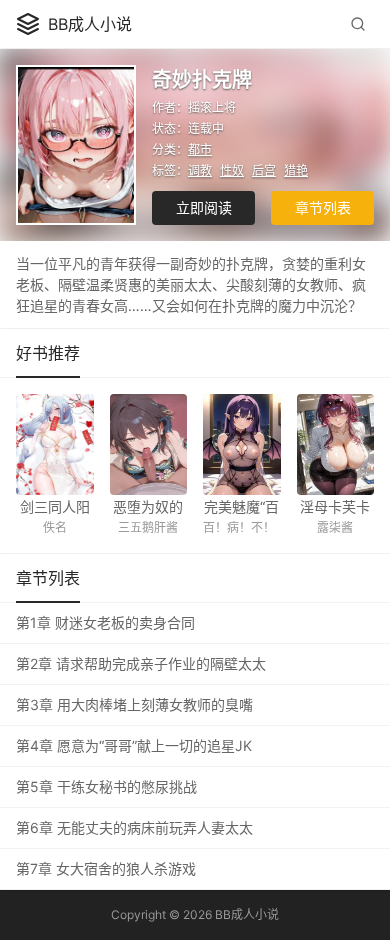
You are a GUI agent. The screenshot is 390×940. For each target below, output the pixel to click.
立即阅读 (204, 207)
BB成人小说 (90, 24)
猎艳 (296, 170)
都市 (200, 149)
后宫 (264, 170)
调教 (200, 170)
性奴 (232, 170)
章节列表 (323, 207)
